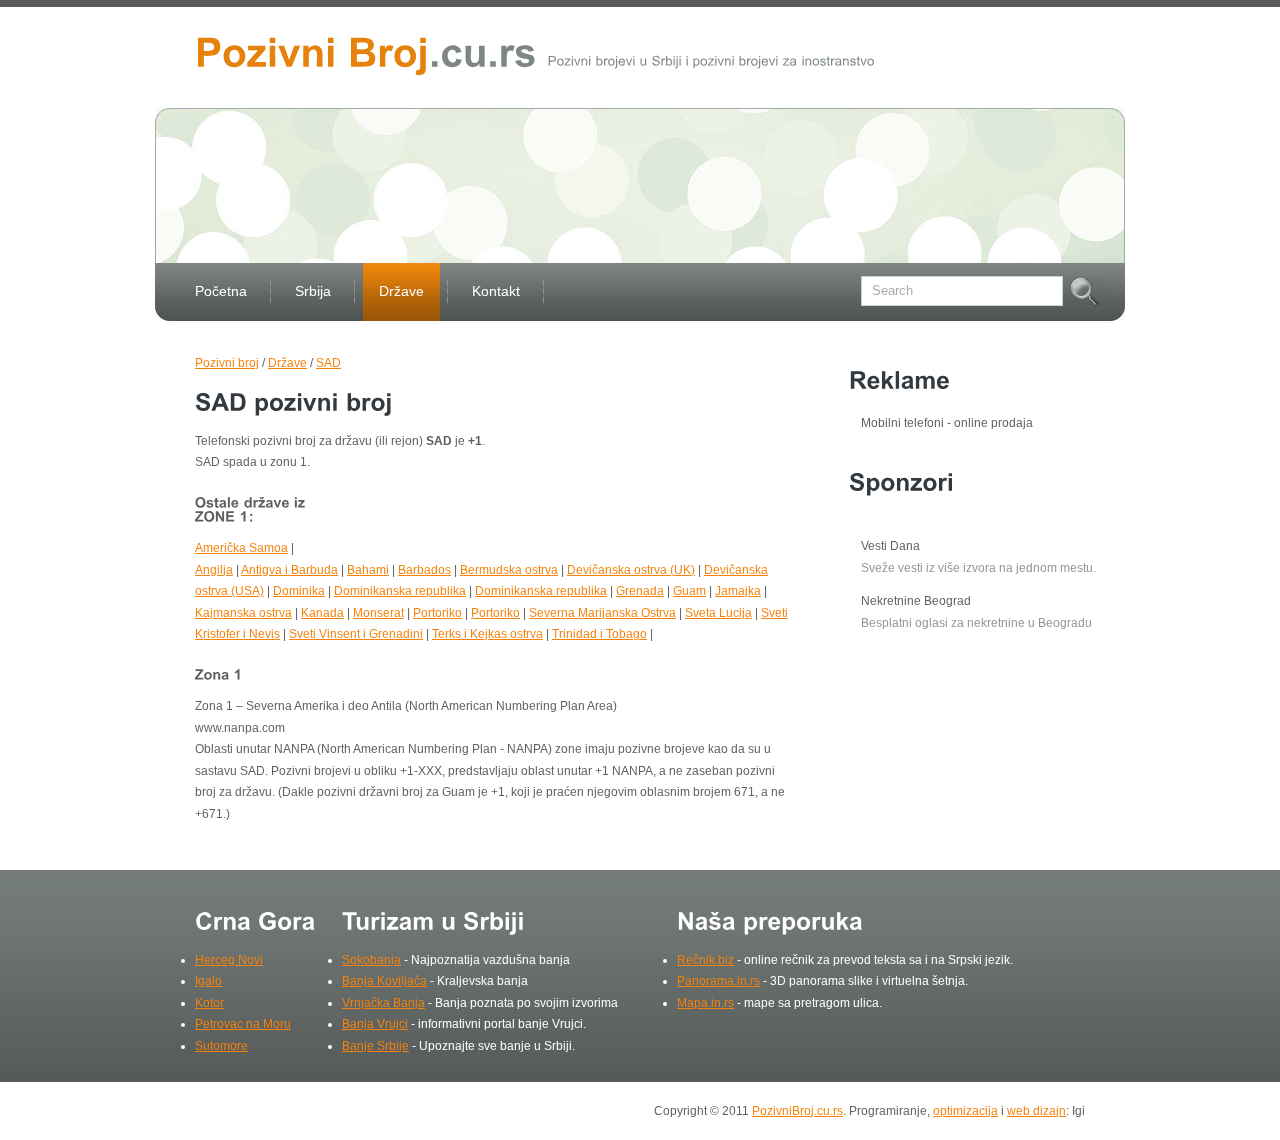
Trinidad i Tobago (599, 634)
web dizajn (1036, 1111)
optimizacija (965, 1111)
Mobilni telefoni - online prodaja (947, 423)
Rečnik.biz (705, 960)
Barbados (424, 570)
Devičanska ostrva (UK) (631, 570)
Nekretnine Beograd (916, 601)
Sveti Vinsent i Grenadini (356, 634)
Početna (221, 291)
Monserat (378, 613)
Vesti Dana (890, 546)
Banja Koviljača (384, 981)
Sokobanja (371, 960)
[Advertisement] (559, 520)
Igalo (208, 981)
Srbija (313, 291)
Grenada (640, 591)
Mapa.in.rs (705, 1003)
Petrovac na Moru (243, 1024)
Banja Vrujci (375, 1024)
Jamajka (738, 591)
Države (401, 291)
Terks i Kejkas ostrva (487, 634)
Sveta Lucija (718, 613)
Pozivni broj (227, 363)
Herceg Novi (229, 960)
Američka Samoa (241, 548)
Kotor (209, 1003)
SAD (328, 363)
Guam (689, 591)
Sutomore (221, 1046)
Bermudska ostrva (509, 570)
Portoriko (437, 613)
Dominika (299, 591)
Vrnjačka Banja (383, 1003)
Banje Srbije (375, 1046)
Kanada (322, 613)
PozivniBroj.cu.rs (797, 1111)
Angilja (214, 570)
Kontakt (496, 291)
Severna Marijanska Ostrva (602, 613)
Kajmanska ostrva (243, 613)
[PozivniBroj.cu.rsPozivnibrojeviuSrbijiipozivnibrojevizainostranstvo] (535, 51)
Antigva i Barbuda (289, 570)
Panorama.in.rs (718, 981)
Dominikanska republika (400, 591)
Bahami (368, 570)
